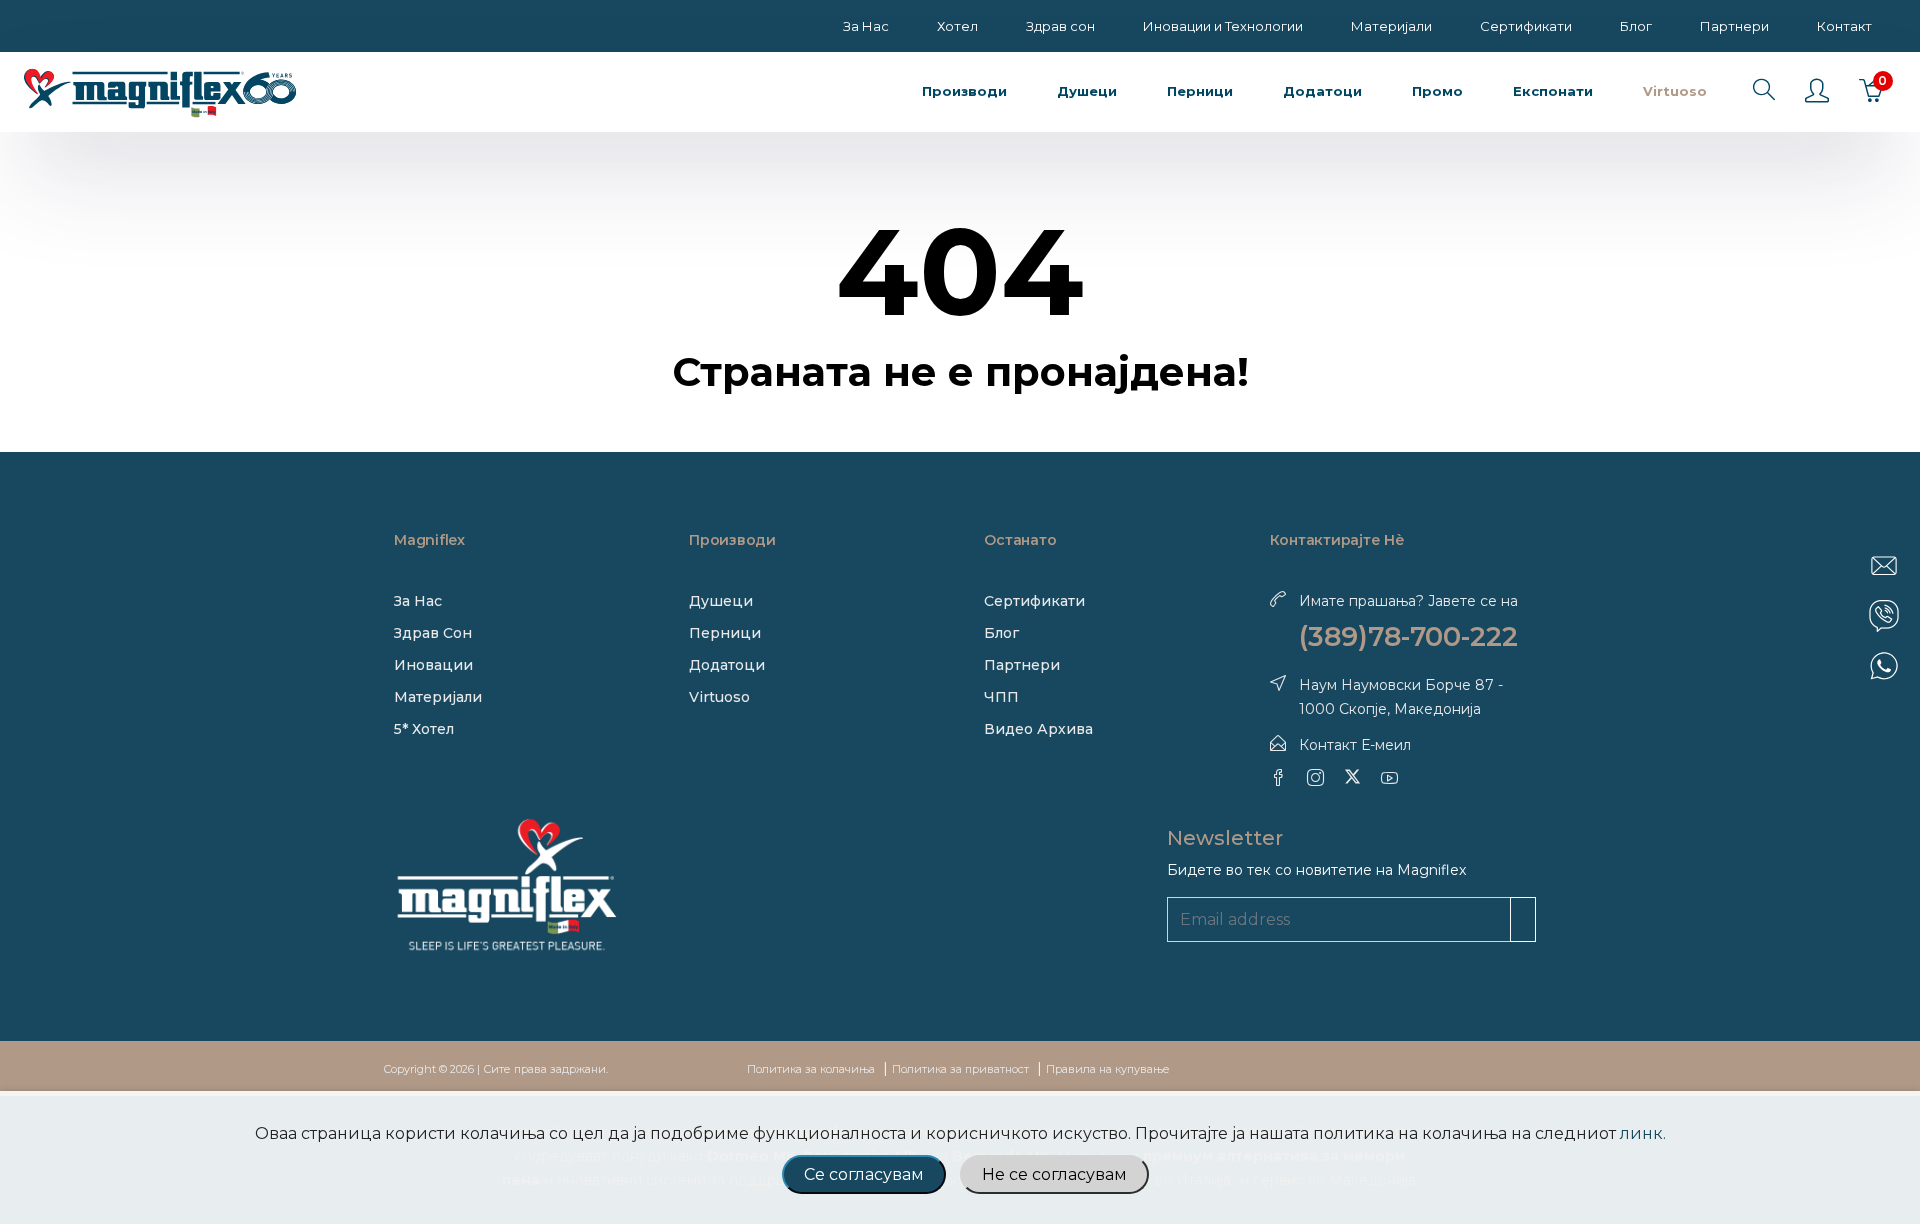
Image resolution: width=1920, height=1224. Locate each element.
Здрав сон (1060, 26)
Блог (1636, 26)
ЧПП (1001, 697)
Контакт (1844, 26)
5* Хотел (424, 729)
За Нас (866, 26)
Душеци (721, 601)
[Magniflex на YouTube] (1389, 777)
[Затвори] (1903, 534)
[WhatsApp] (1884, 666)
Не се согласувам (1054, 1174)
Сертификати (1526, 26)
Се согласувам (864, 1174)
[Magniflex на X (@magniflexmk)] (1352, 777)
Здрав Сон (433, 633)
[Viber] (1884, 616)
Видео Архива (1038, 729)
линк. (1643, 1133)
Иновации (433, 665)
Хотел (957, 26)
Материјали (1391, 26)
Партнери (1734, 26)
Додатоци (727, 665)
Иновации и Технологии (1223, 26)
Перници (725, 633)
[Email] (1884, 566)
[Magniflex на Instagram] (1315, 777)
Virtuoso (719, 697)
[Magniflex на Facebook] (1278, 777)
